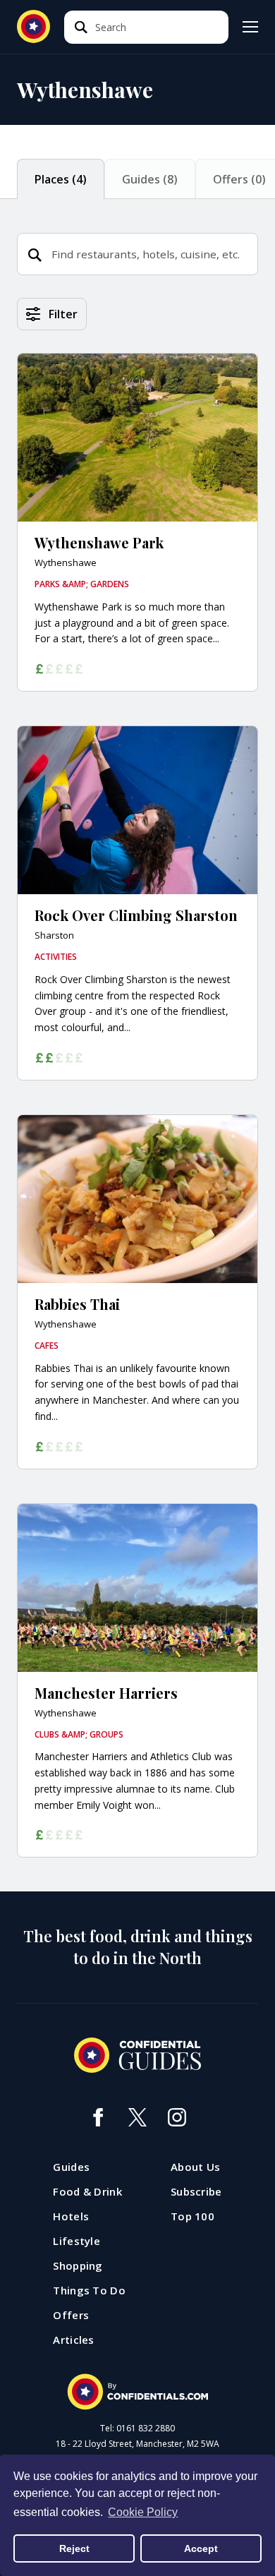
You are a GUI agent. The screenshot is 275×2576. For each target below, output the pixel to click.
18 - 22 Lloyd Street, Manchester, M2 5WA (137, 2444)
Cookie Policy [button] (143, 2512)
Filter (63, 314)
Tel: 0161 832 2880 (137, 2428)
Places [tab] (61, 179)
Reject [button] (74, 2548)
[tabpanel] (137, 1095)
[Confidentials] (137, 2392)
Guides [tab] (150, 179)
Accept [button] (201, 2548)
